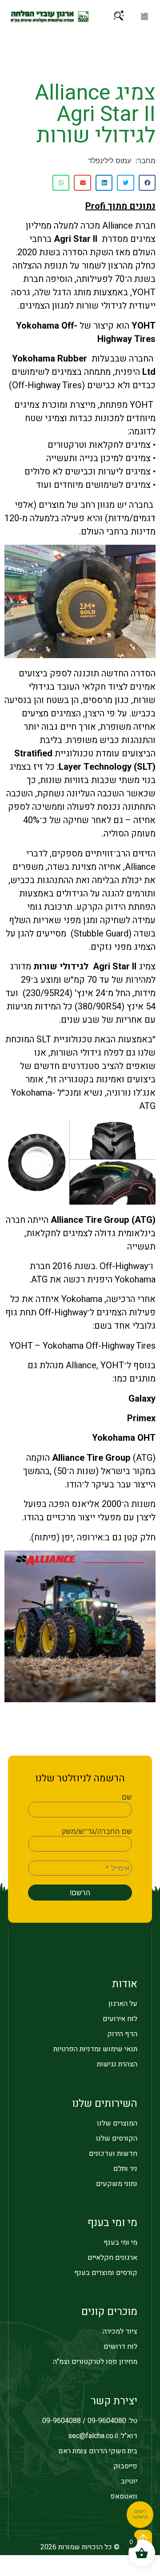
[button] (144, 16)
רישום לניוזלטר (140, 2515)
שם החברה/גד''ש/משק (97, 1831)
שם (127, 1797)
